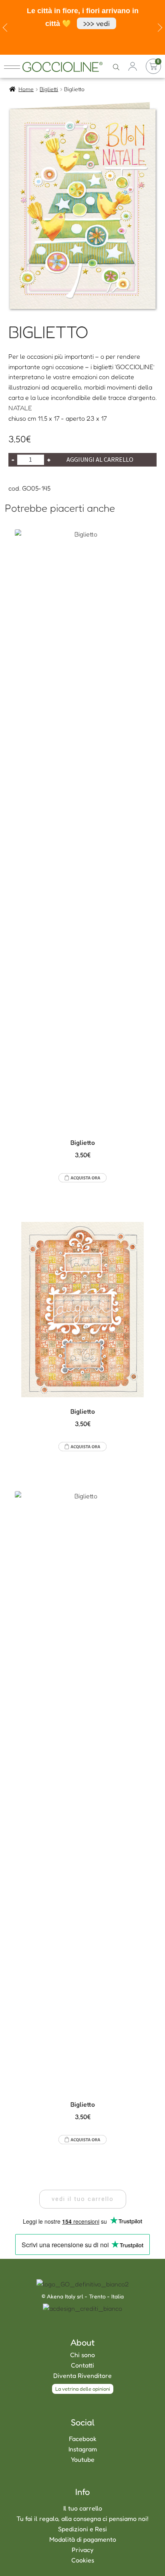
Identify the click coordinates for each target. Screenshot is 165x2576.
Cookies (83, 2560)
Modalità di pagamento (83, 2539)
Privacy (82, 2550)
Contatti (82, 2365)
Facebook (83, 2439)
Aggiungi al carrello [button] (82, 1178)
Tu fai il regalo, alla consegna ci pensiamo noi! (82, 2518)
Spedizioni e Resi (82, 2529)
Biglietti (49, 89)
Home (26, 89)
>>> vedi (97, 23)
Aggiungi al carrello (100, 459)
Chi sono (82, 2355)
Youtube (83, 2459)
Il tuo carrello (83, 2508)
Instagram (83, 2449)
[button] (83, 2199)
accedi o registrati (133, 66)
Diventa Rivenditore (82, 2375)
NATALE (20, 408)
